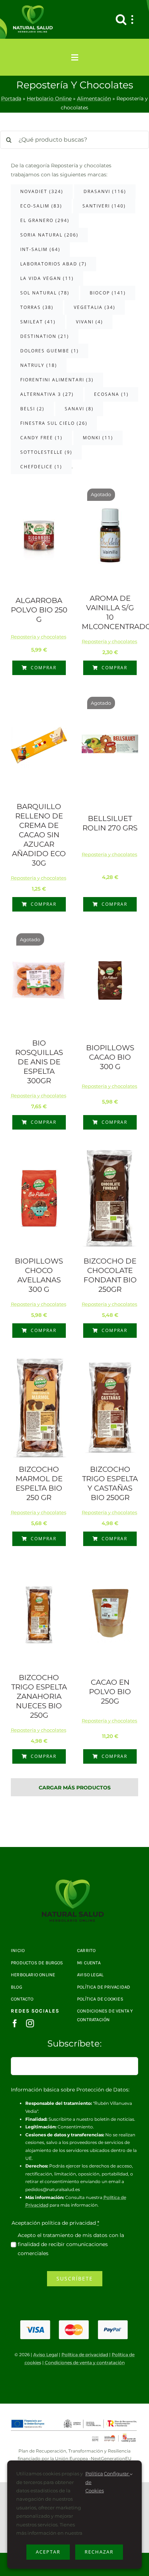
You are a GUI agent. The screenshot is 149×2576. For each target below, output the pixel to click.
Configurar (117, 2474)
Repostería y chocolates (39, 637)
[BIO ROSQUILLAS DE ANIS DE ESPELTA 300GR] (39, 980)
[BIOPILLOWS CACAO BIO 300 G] (110, 980)
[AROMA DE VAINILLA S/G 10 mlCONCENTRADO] (110, 536)
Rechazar (99, 2552)
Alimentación (94, 99)
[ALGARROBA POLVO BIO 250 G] (39, 536)
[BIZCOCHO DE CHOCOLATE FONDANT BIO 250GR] (110, 1198)
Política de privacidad (85, 2355)
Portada (11, 99)
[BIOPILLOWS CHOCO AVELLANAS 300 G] (39, 1198)
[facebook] (15, 2023)
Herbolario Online (49, 99)
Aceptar (48, 2552)
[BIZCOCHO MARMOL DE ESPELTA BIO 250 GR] (39, 1407)
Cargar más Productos (75, 1788)
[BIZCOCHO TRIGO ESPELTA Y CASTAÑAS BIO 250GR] (110, 1406)
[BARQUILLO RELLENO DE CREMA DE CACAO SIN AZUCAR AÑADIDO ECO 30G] (39, 744)
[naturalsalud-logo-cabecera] (34, 8)
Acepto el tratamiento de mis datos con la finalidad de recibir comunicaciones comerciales (71, 2244)
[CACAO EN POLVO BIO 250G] (110, 1615)
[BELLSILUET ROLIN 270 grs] (110, 744)
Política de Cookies (95, 2482)
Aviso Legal (46, 2355)
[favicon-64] (74, 1882)
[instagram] (30, 2023)
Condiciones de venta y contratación (85, 2363)
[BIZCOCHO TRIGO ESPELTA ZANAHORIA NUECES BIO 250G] (39, 1615)
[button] (121, 19)
